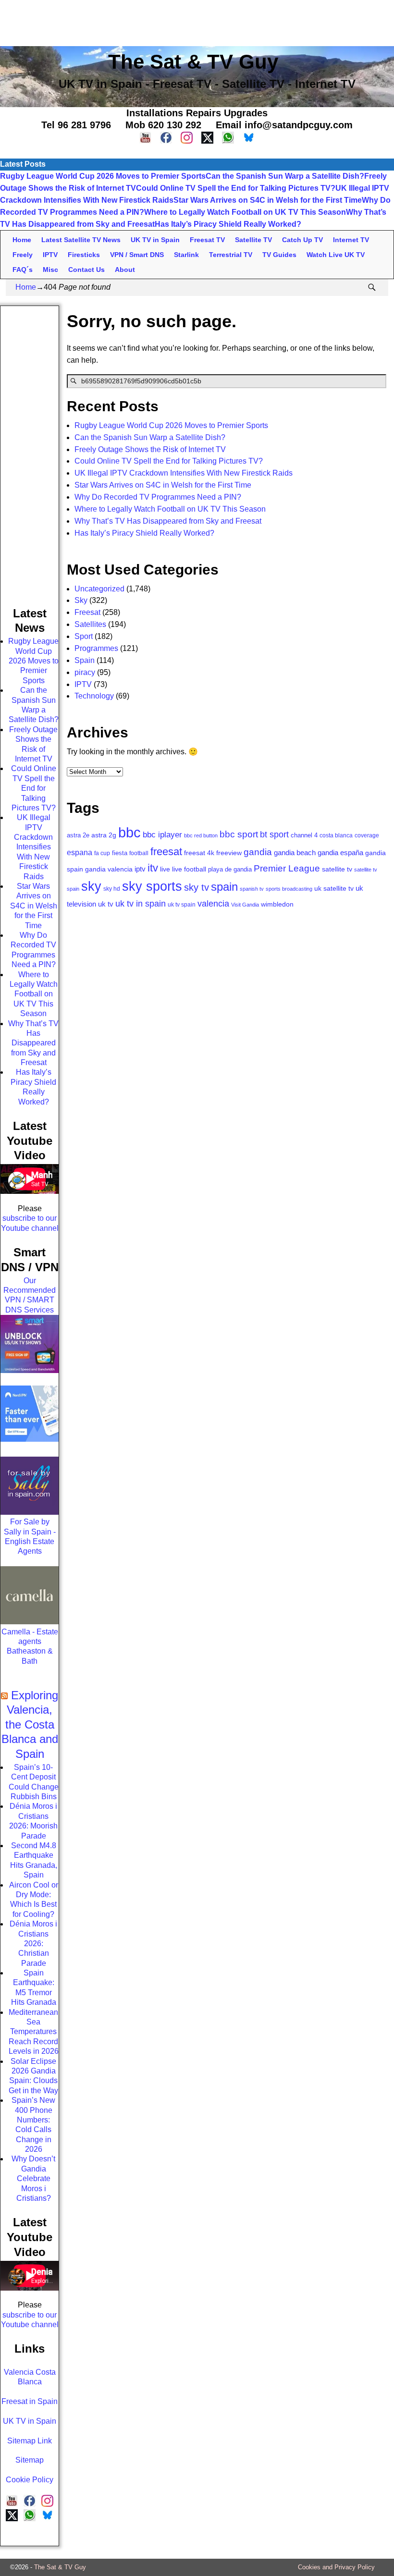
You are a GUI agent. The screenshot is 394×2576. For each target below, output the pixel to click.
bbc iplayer (162, 834)
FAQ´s (23, 270)
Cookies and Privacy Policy (336, 2567)
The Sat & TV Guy (60, 2567)
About (125, 270)
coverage (367, 835)
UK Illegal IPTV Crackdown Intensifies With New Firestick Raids (184, 473)
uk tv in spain (141, 903)
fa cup (102, 853)
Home (22, 240)
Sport (84, 636)
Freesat (87, 612)
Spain (85, 660)
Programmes (96, 648)
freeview (229, 853)
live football (189, 869)
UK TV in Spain (155, 240)
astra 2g (104, 835)
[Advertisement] (197, 22)
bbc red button (201, 835)
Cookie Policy (30, 2480)
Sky (81, 600)
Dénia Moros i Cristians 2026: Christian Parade (33, 1944)
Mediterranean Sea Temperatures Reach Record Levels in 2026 (34, 2032)
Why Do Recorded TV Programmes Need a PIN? (158, 497)
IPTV (50, 255)
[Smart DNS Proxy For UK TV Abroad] (30, 1370)
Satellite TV (253, 240)
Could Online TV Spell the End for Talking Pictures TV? (236, 188)
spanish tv (252, 889)
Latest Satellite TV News (81, 240)
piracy (85, 672)
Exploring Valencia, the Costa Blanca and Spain (30, 1724)
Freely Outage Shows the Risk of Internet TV (150, 449)
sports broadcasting (289, 889)
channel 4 (304, 835)
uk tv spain (182, 905)
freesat (166, 852)
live (165, 869)
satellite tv (337, 869)
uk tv (106, 904)
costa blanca (336, 835)
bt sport (274, 834)
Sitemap (30, 2460)
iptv (140, 869)
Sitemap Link (30, 2441)
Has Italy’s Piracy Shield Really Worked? (228, 224)
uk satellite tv (334, 888)
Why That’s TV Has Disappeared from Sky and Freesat (168, 521)
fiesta (120, 853)
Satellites (90, 624)
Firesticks (84, 255)
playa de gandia (230, 869)
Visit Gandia (245, 905)
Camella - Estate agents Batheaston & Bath (30, 1646)
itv (153, 868)
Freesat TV (207, 240)
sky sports (152, 886)
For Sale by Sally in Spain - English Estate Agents (30, 1536)
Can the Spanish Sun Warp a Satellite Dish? (285, 176)
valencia (213, 904)
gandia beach (295, 853)
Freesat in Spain (30, 2401)
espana (80, 853)
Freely (23, 255)
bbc (129, 832)
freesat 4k (199, 853)
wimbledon (277, 904)
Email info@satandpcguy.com (284, 125)
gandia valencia (109, 869)
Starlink (186, 255)
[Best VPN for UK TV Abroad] (30, 1439)
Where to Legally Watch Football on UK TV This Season (245, 212)
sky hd (112, 889)
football (139, 853)
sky (91, 886)
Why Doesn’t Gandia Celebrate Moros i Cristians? (33, 2178)
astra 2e (78, 835)
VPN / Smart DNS (137, 255)
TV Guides (279, 255)
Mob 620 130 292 (163, 125)
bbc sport (239, 834)
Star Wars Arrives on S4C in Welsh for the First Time (268, 200)
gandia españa (340, 853)
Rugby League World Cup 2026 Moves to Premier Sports (103, 176)
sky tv (197, 887)
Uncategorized (99, 589)
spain (224, 887)
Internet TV (351, 240)
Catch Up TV (302, 240)
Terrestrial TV (231, 255)
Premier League (287, 868)
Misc (50, 270)
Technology (94, 696)
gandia (258, 852)
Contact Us (86, 270)
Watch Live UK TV (336, 255)
